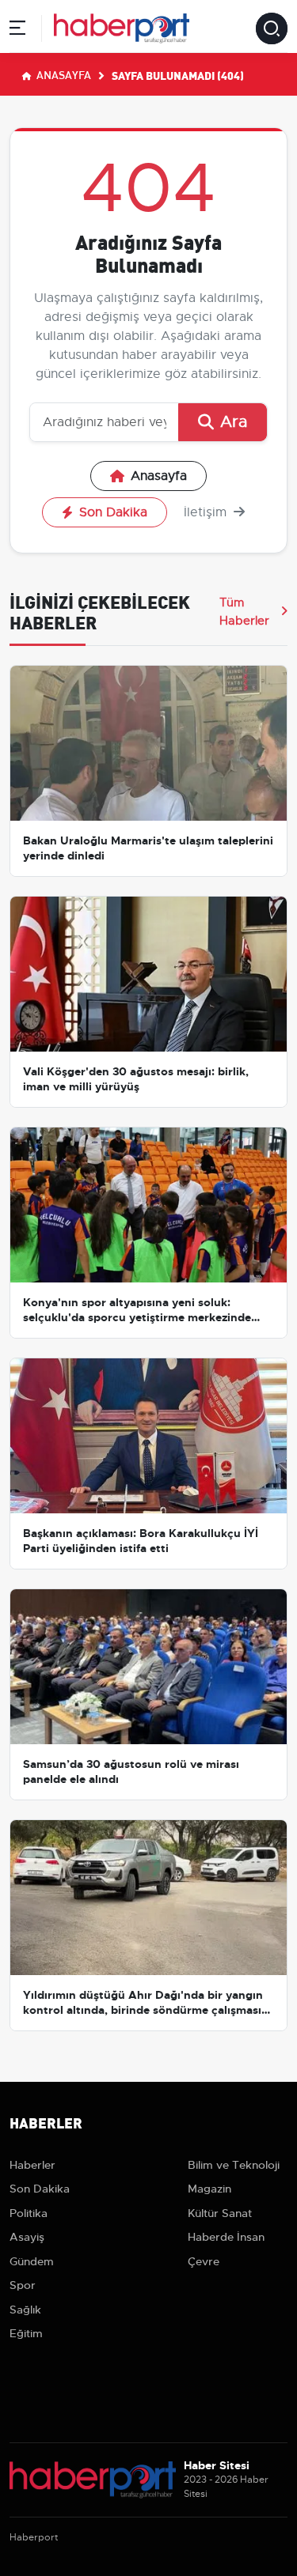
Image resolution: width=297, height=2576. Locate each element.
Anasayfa (63, 74)
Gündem (32, 2261)
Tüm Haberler (244, 611)
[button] (17, 30)
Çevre (204, 2261)
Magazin (209, 2189)
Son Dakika (113, 512)
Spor (23, 2285)
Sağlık (25, 2310)
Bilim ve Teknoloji (234, 2165)
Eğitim (26, 2333)
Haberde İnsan (226, 2237)
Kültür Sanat (220, 2213)
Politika (29, 2213)
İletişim (207, 512)
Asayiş (27, 2237)
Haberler (32, 2165)
